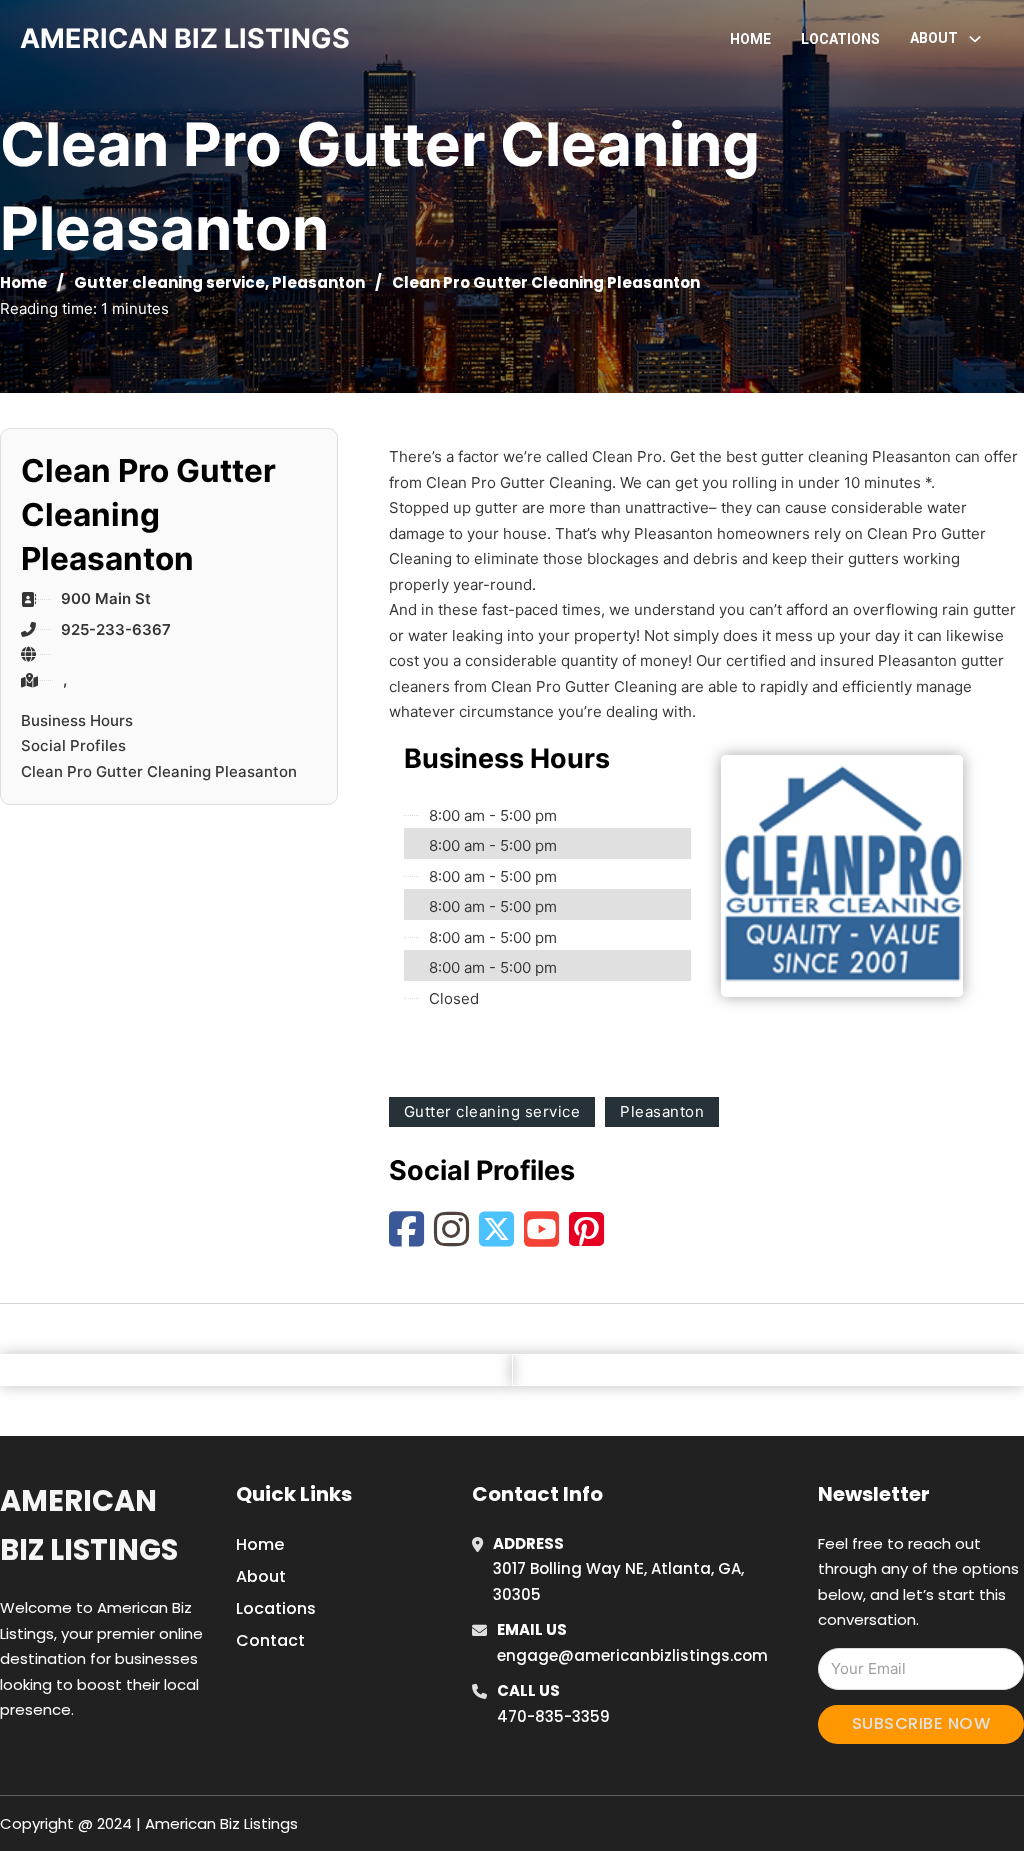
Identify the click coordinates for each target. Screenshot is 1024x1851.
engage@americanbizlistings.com (632, 1655)
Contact (270, 1640)
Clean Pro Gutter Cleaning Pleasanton (159, 771)
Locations (840, 39)
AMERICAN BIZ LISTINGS (185, 38)
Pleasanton (318, 282)
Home (750, 39)
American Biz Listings (89, 1525)
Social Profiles (73, 745)
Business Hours (77, 720)
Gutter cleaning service (169, 282)
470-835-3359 (553, 1716)
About (261, 1576)
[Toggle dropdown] (975, 39)
